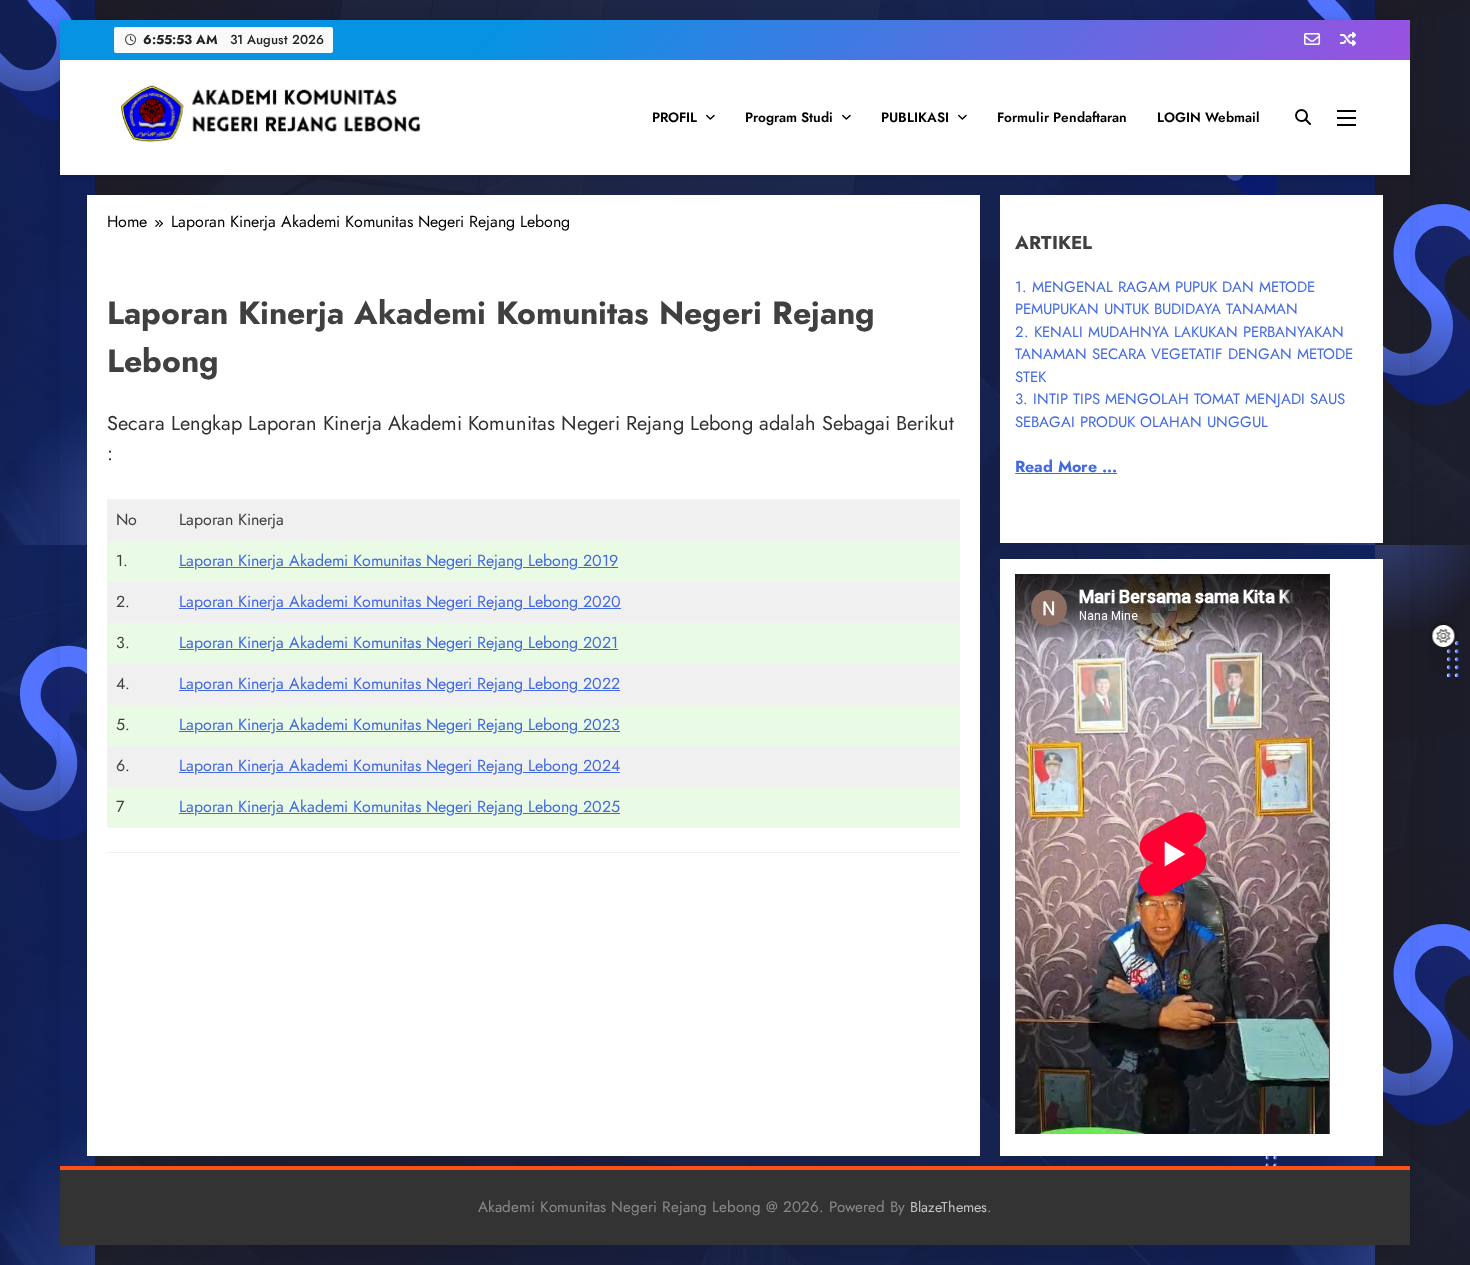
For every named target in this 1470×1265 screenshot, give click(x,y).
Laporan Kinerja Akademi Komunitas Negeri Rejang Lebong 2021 (398, 642)
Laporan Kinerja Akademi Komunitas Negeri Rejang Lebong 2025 (399, 806)
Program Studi (789, 117)
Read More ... (1066, 466)
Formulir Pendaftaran (1062, 117)
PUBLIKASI (915, 117)
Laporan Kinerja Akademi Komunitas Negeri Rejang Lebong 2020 (400, 601)
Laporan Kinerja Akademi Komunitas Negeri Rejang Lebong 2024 (399, 765)
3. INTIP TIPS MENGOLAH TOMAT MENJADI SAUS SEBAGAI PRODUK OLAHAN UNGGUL (1180, 410)
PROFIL (674, 117)
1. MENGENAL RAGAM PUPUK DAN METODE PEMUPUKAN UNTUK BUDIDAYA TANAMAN (1165, 298)
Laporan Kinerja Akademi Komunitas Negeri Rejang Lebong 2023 (399, 724)
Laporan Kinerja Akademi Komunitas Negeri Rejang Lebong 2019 (398, 560)
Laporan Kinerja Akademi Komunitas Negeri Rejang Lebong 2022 (399, 683)
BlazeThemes (948, 1207)
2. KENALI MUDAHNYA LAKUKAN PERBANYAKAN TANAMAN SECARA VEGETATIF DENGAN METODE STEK (1184, 354)
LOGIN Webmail (1208, 117)
